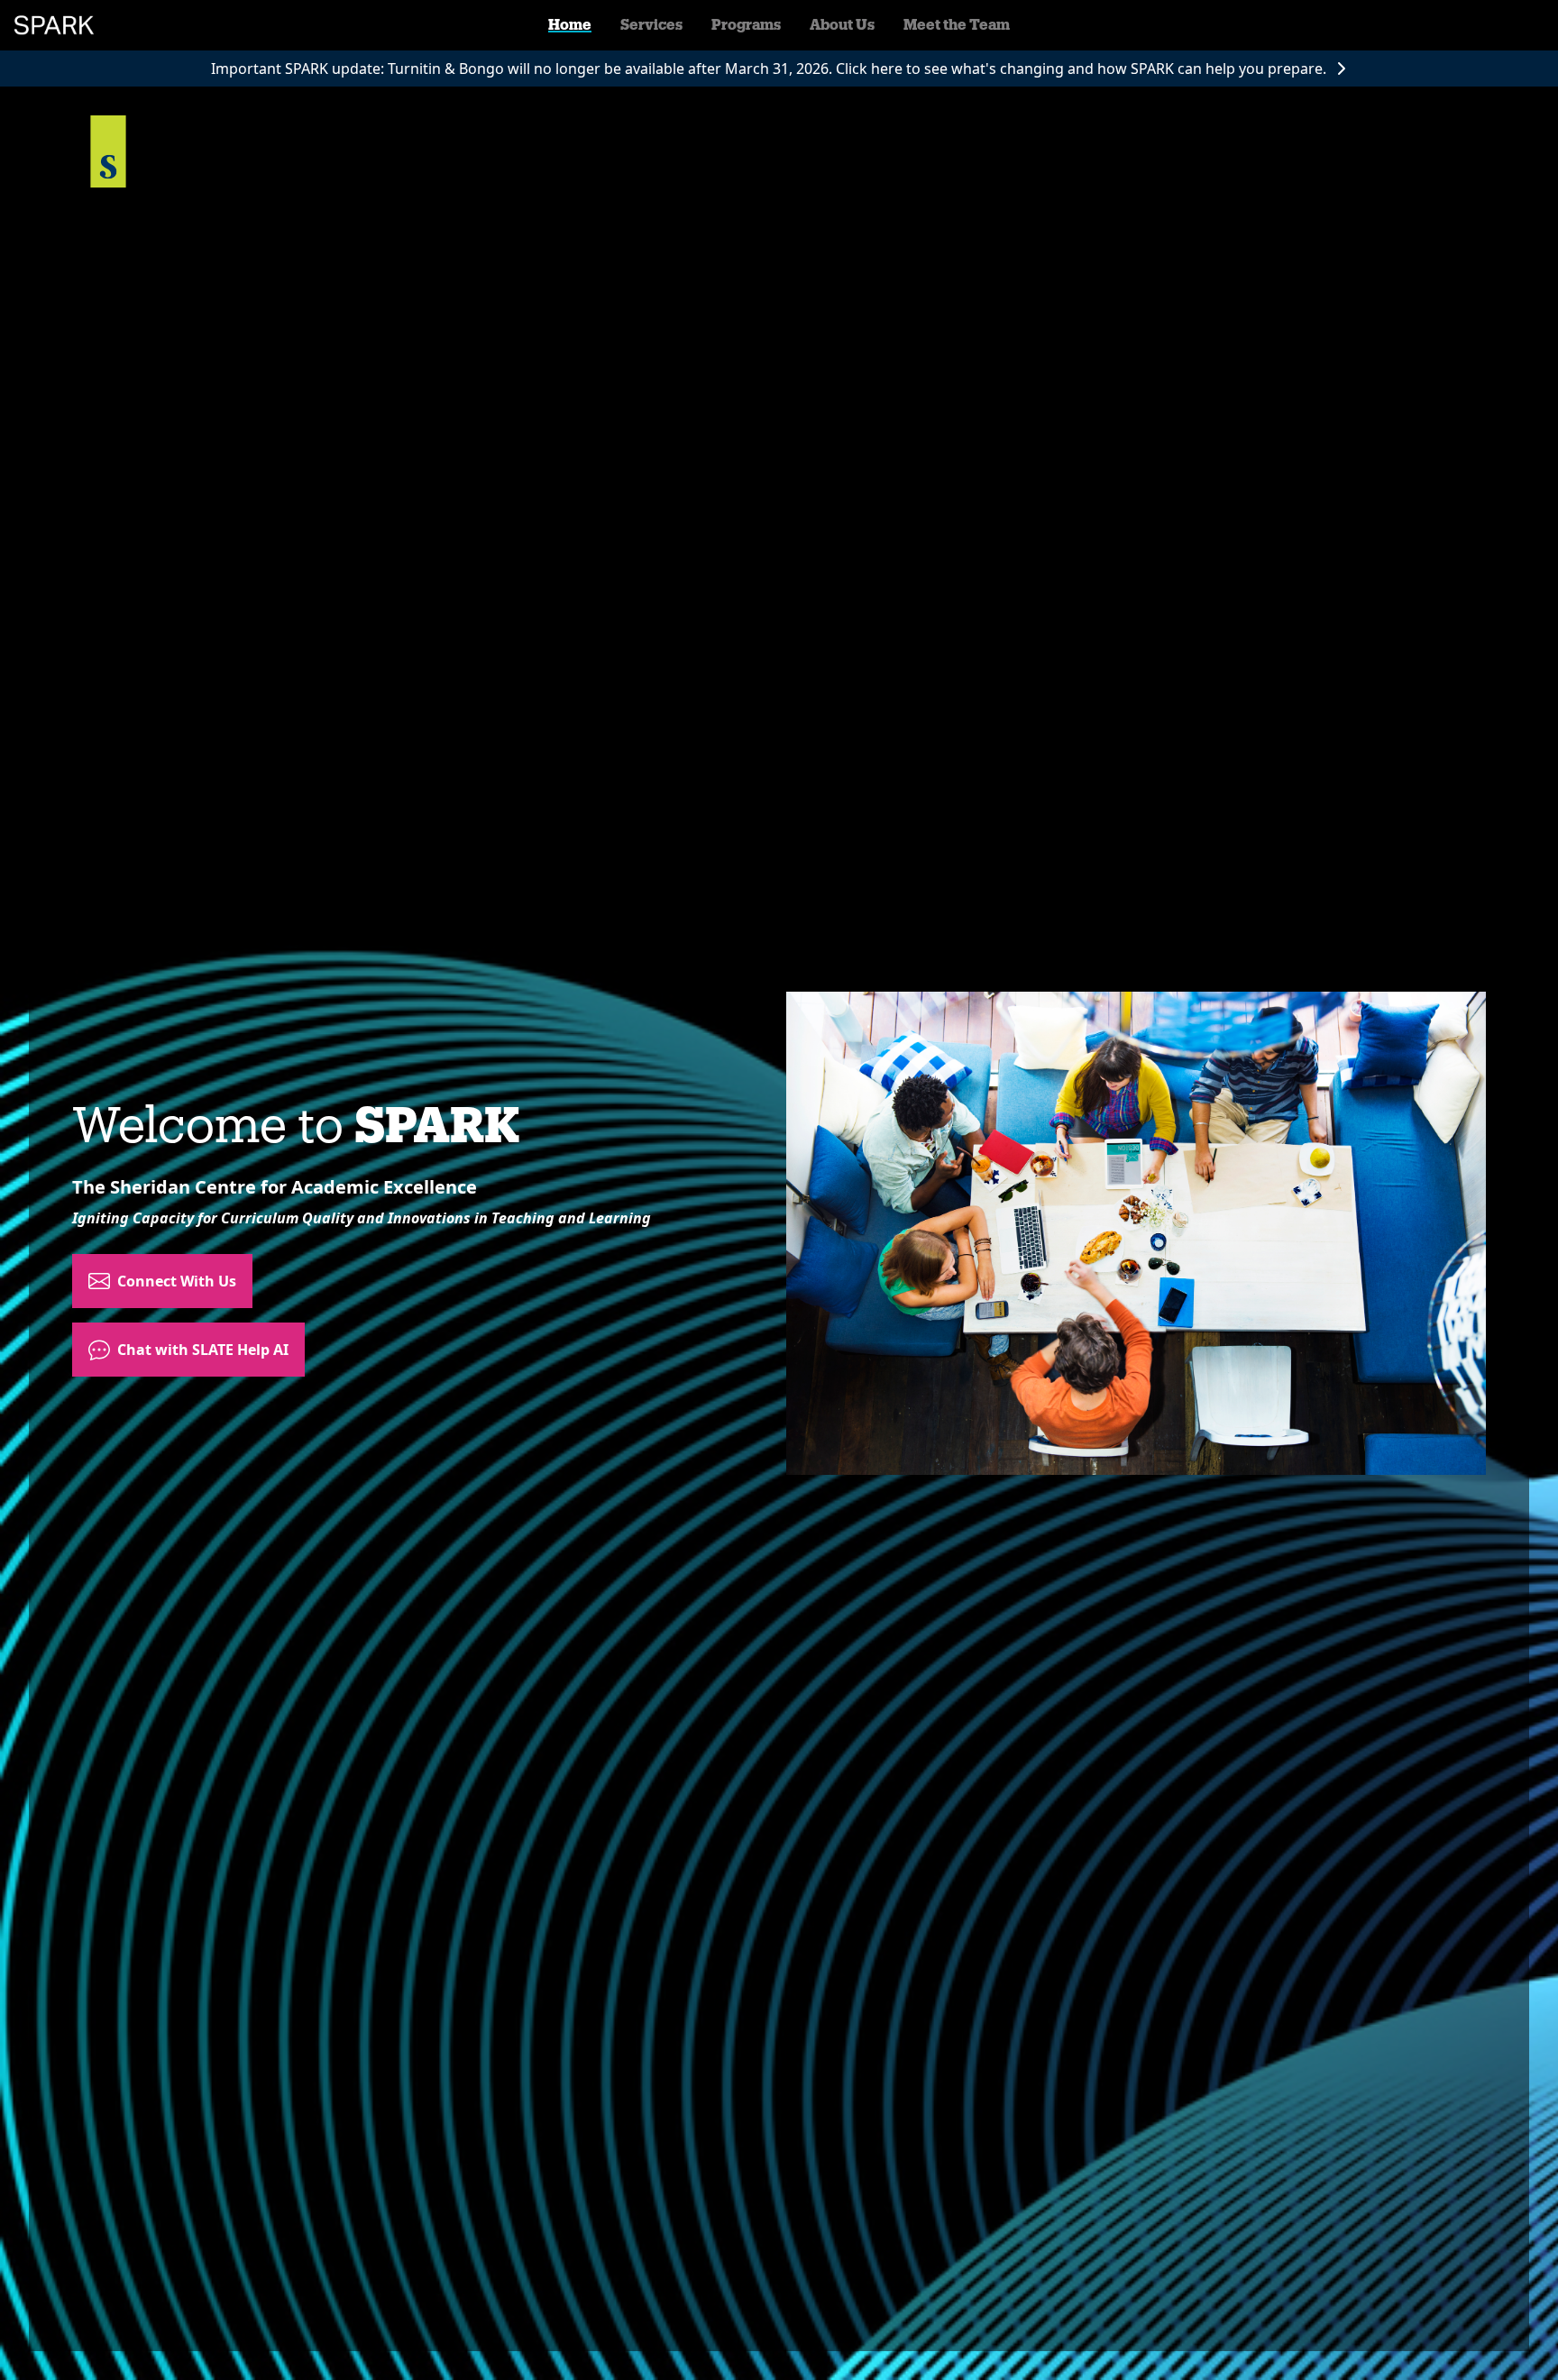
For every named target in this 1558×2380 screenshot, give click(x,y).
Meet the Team (957, 25)
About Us (842, 25)
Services (651, 25)
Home (570, 25)
